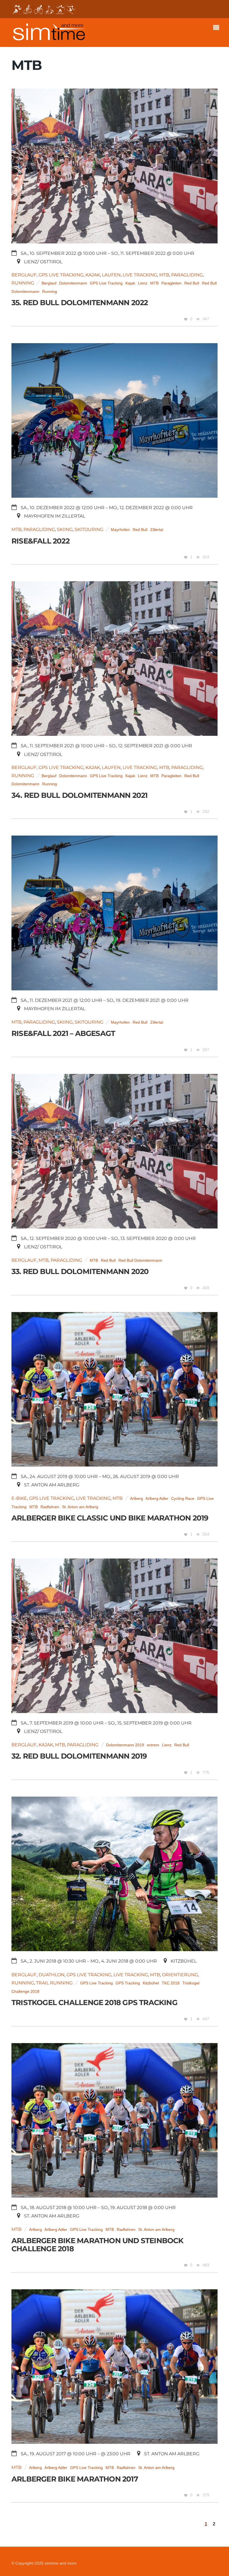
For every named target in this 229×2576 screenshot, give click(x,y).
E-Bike (19, 1498)
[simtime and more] (49, 38)
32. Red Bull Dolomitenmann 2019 (79, 1756)
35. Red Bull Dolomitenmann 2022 (80, 303)
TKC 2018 (171, 1983)
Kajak (93, 275)
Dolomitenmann (73, 283)
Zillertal (157, 530)
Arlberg (137, 1499)
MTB (164, 275)
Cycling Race (183, 1499)
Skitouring (89, 529)
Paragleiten (171, 283)
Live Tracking (140, 275)
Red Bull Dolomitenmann (140, 1260)
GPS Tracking (128, 1983)
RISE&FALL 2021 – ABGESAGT (63, 1033)
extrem (153, 1745)
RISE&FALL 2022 (40, 541)
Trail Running (54, 1983)
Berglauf (24, 275)
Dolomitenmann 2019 (125, 1745)
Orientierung (180, 1975)
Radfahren (50, 1507)
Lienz (143, 283)
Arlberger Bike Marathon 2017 (75, 2479)
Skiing (65, 529)
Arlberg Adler (157, 1499)
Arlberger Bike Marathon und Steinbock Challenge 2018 (97, 2245)
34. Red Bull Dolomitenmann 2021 (79, 795)
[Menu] (218, 28)
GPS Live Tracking (61, 275)
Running (23, 283)
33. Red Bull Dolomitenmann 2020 (80, 1271)
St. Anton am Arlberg (80, 1507)
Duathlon (52, 1975)
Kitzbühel (151, 1983)
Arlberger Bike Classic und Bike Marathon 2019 (110, 1518)
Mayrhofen (120, 530)
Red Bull (192, 283)
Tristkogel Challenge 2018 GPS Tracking (94, 2002)
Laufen (111, 275)
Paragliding (187, 275)
